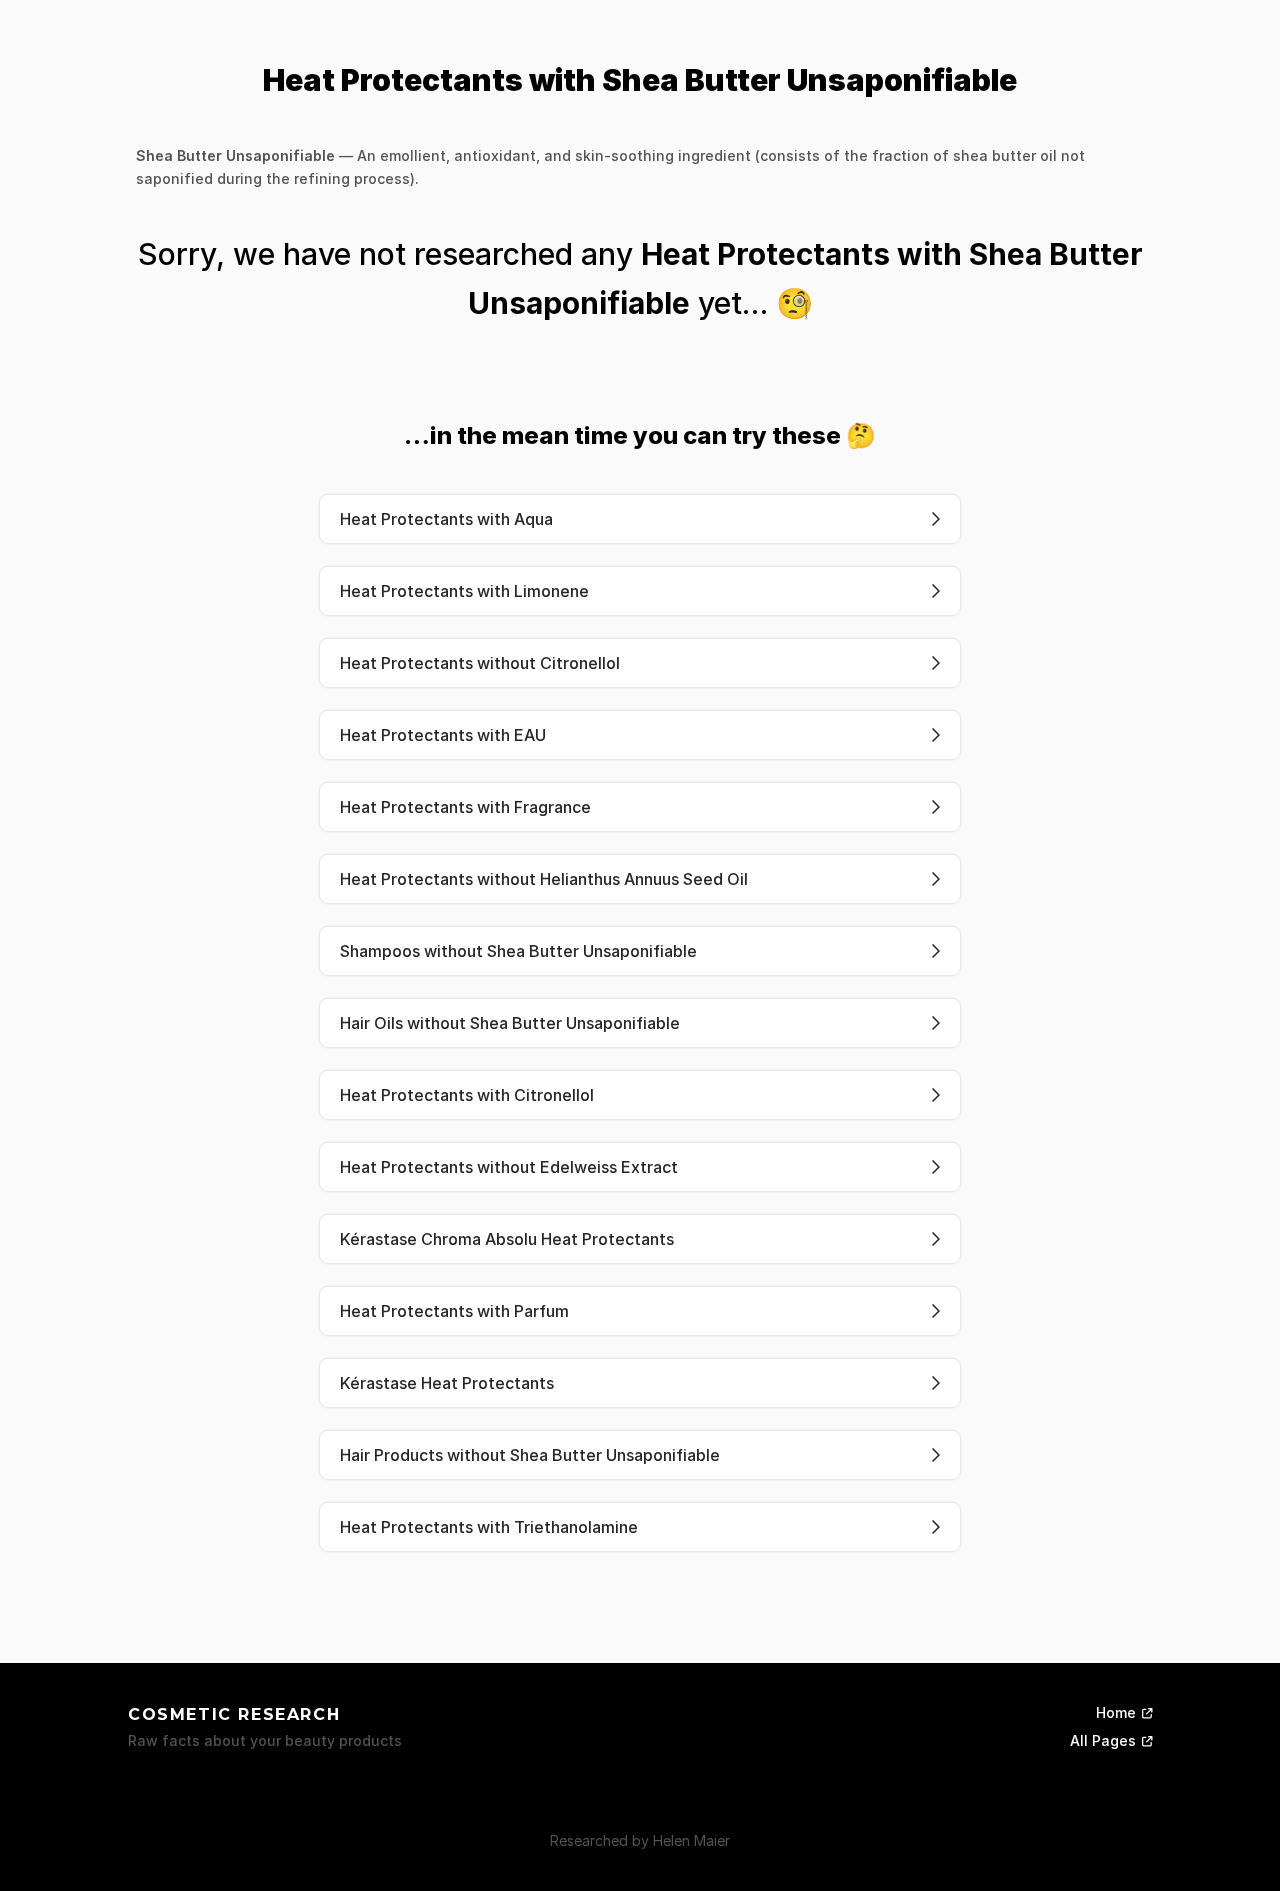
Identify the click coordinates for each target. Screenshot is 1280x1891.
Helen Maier (691, 1840)
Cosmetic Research (234, 1714)
